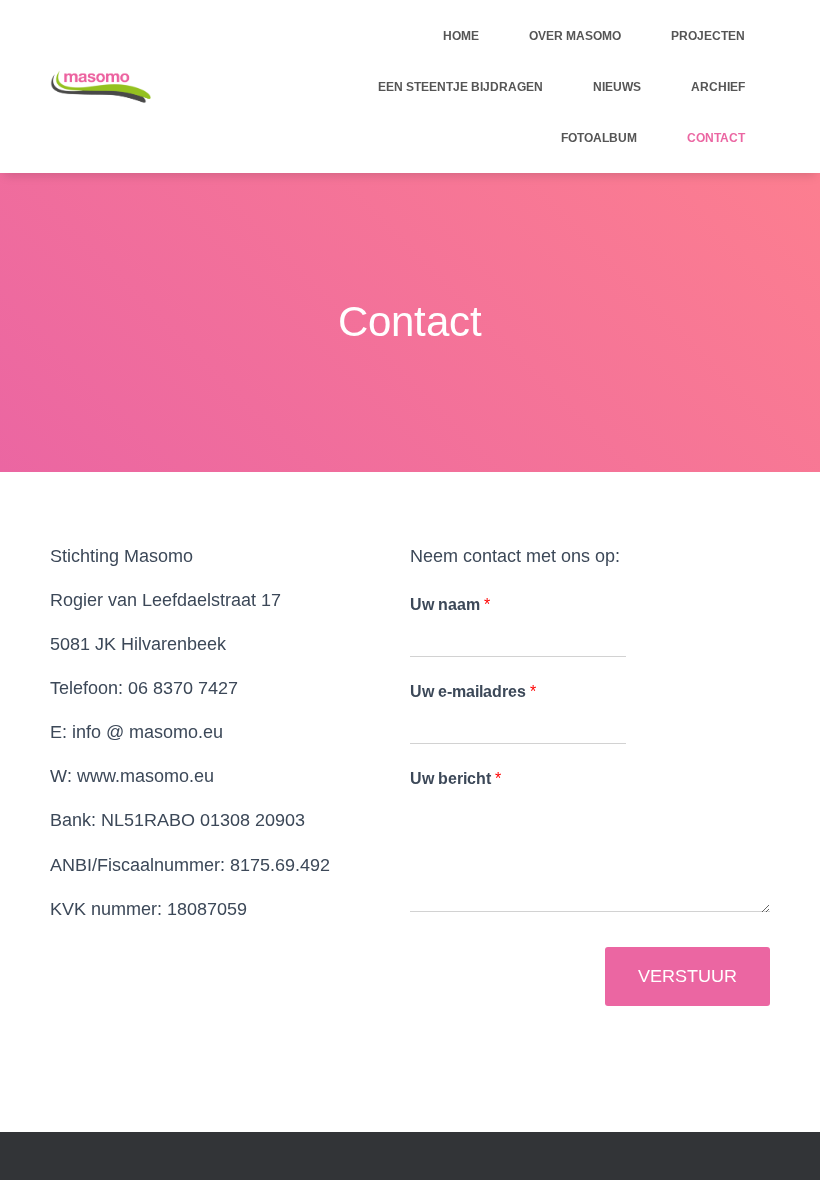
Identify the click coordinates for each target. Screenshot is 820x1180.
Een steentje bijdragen (460, 87)
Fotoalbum (599, 138)
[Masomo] (100, 87)
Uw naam (450, 604)
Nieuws (617, 87)
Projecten (708, 36)
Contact (716, 138)
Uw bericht (455, 778)
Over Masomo (575, 36)
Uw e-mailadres (473, 691)
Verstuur (687, 976)
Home (461, 36)
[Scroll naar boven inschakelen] (780, 1140)
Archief (718, 87)
